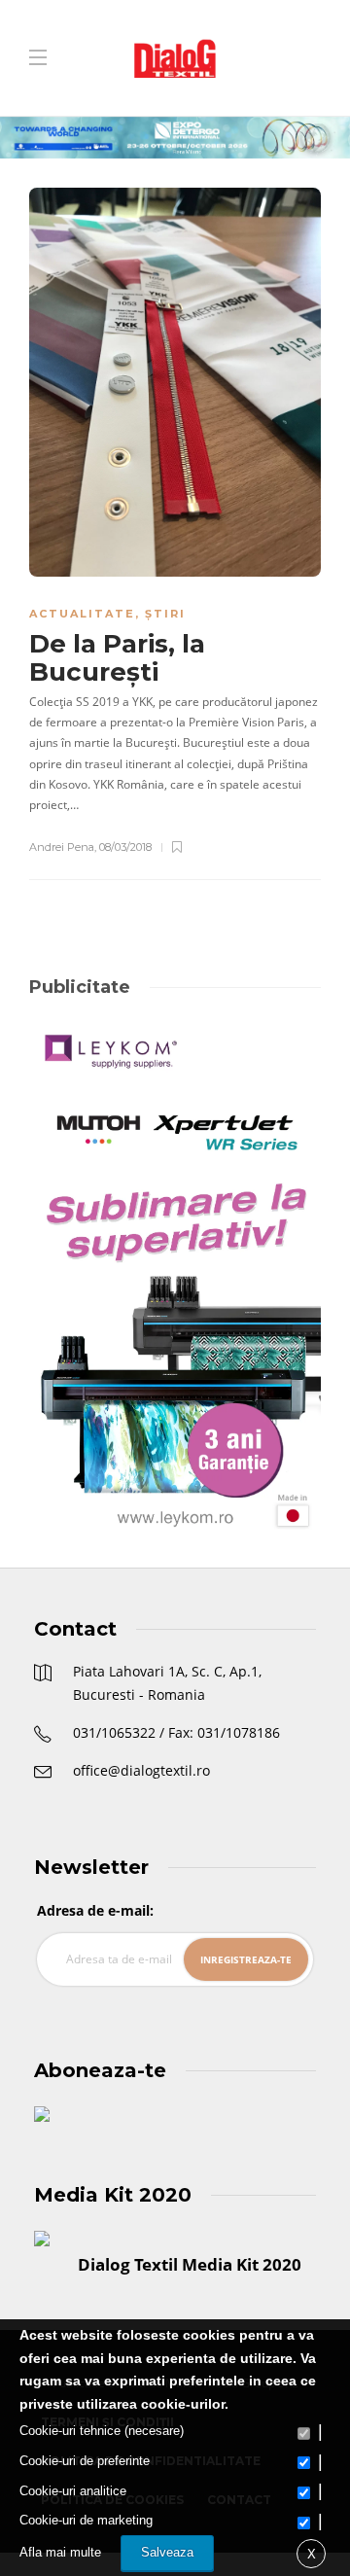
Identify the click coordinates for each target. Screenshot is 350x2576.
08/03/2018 (125, 847)
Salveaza (167, 2552)
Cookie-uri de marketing (86, 2520)
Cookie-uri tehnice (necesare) (102, 2431)
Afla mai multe (60, 2552)
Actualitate (82, 614)
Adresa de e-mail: (95, 1910)
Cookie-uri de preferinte (85, 2461)
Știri (165, 614)
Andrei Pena (62, 847)
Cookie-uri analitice (73, 2491)
